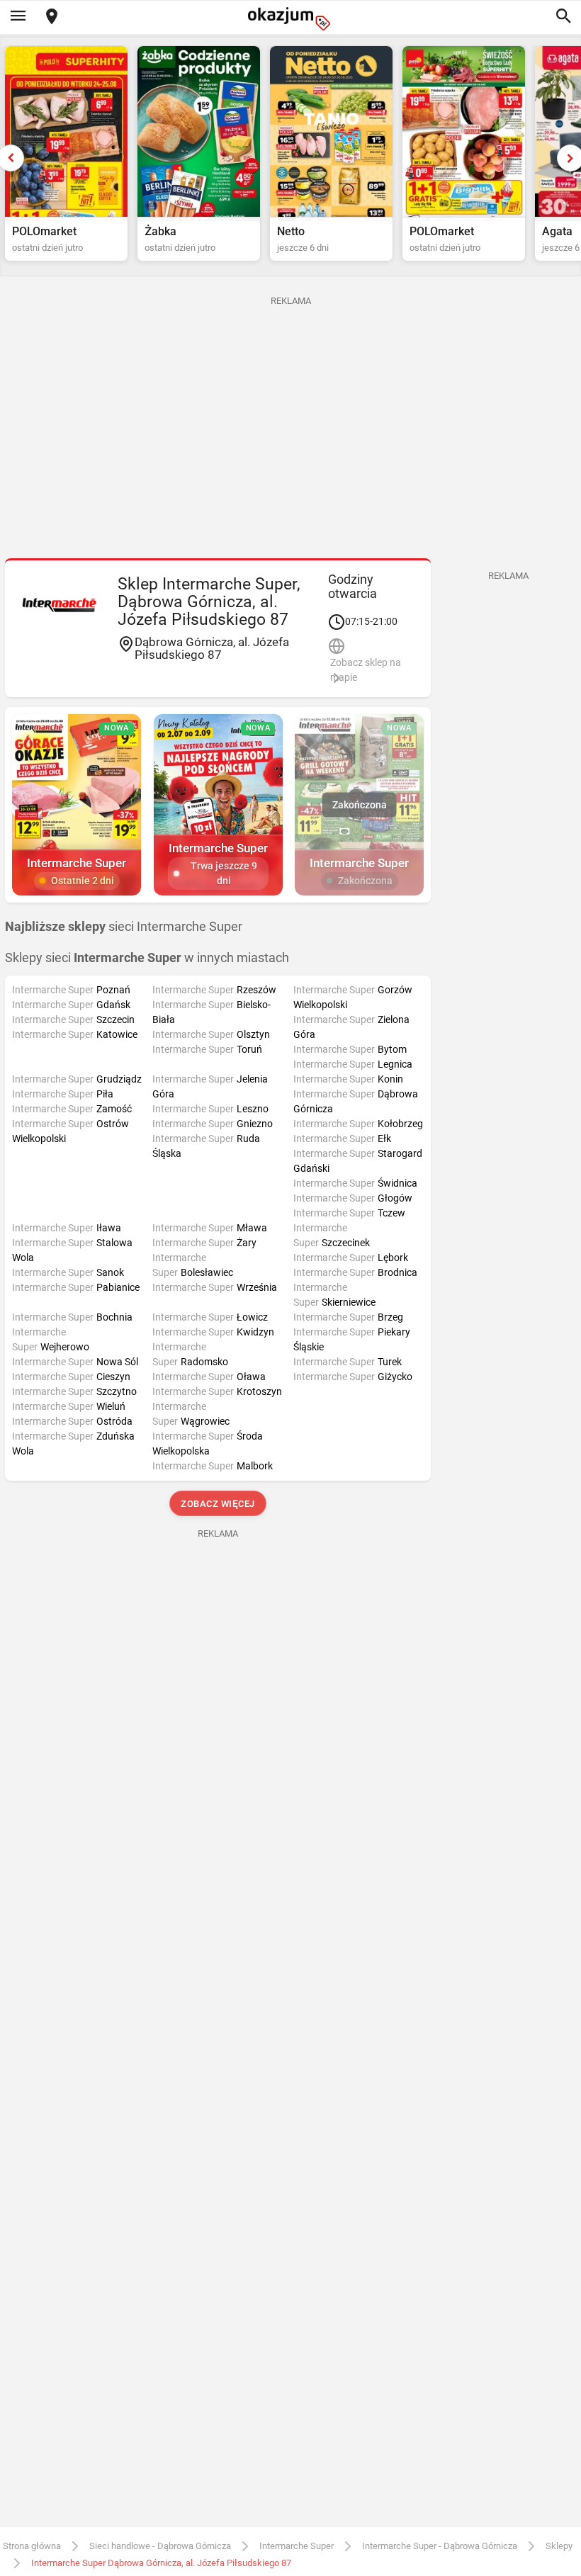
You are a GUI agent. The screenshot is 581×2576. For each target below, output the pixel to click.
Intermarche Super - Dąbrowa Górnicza (440, 2546)
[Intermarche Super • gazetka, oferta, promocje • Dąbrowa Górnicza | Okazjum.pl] (60, 604)
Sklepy (559, 2546)
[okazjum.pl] (290, 19)
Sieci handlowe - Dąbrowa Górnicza (160, 2546)
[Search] (563, 17)
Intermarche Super (297, 2546)
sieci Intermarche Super (124, 927)
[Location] (52, 17)
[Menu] (18, 17)
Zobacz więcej (218, 1504)
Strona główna (32, 2546)
